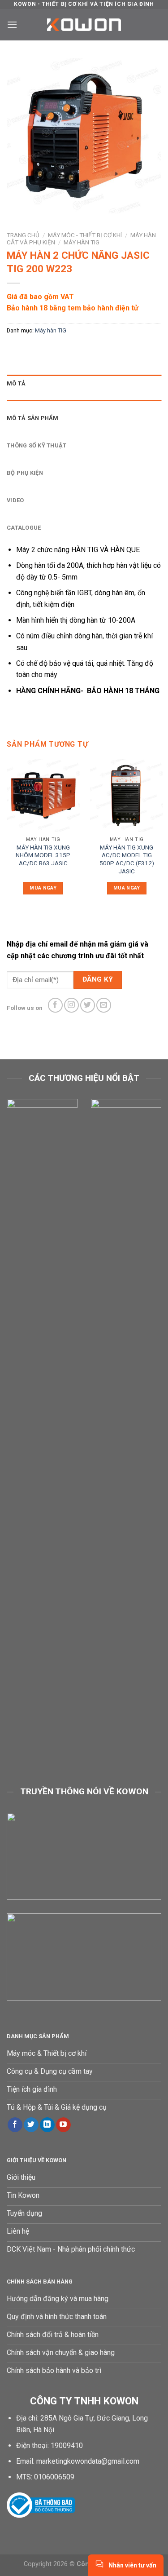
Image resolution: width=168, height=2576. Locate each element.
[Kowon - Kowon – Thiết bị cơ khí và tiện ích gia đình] (84, 25)
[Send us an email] (104, 1005)
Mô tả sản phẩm (33, 418)
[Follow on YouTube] (63, 2125)
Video (15, 500)
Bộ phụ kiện (25, 473)
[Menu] (12, 24)
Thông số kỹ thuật (37, 445)
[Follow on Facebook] (55, 1005)
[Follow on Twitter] (88, 1005)
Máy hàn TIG (82, 242)
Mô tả (16, 383)
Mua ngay (43, 888)
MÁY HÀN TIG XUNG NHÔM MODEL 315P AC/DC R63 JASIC (43, 855)
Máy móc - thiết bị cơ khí (85, 235)
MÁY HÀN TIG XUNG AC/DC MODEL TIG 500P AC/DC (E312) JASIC (127, 859)
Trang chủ (23, 235)
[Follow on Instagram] (71, 1005)
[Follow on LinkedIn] (47, 2125)
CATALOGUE (24, 528)
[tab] (84, 384)
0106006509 (54, 2477)
